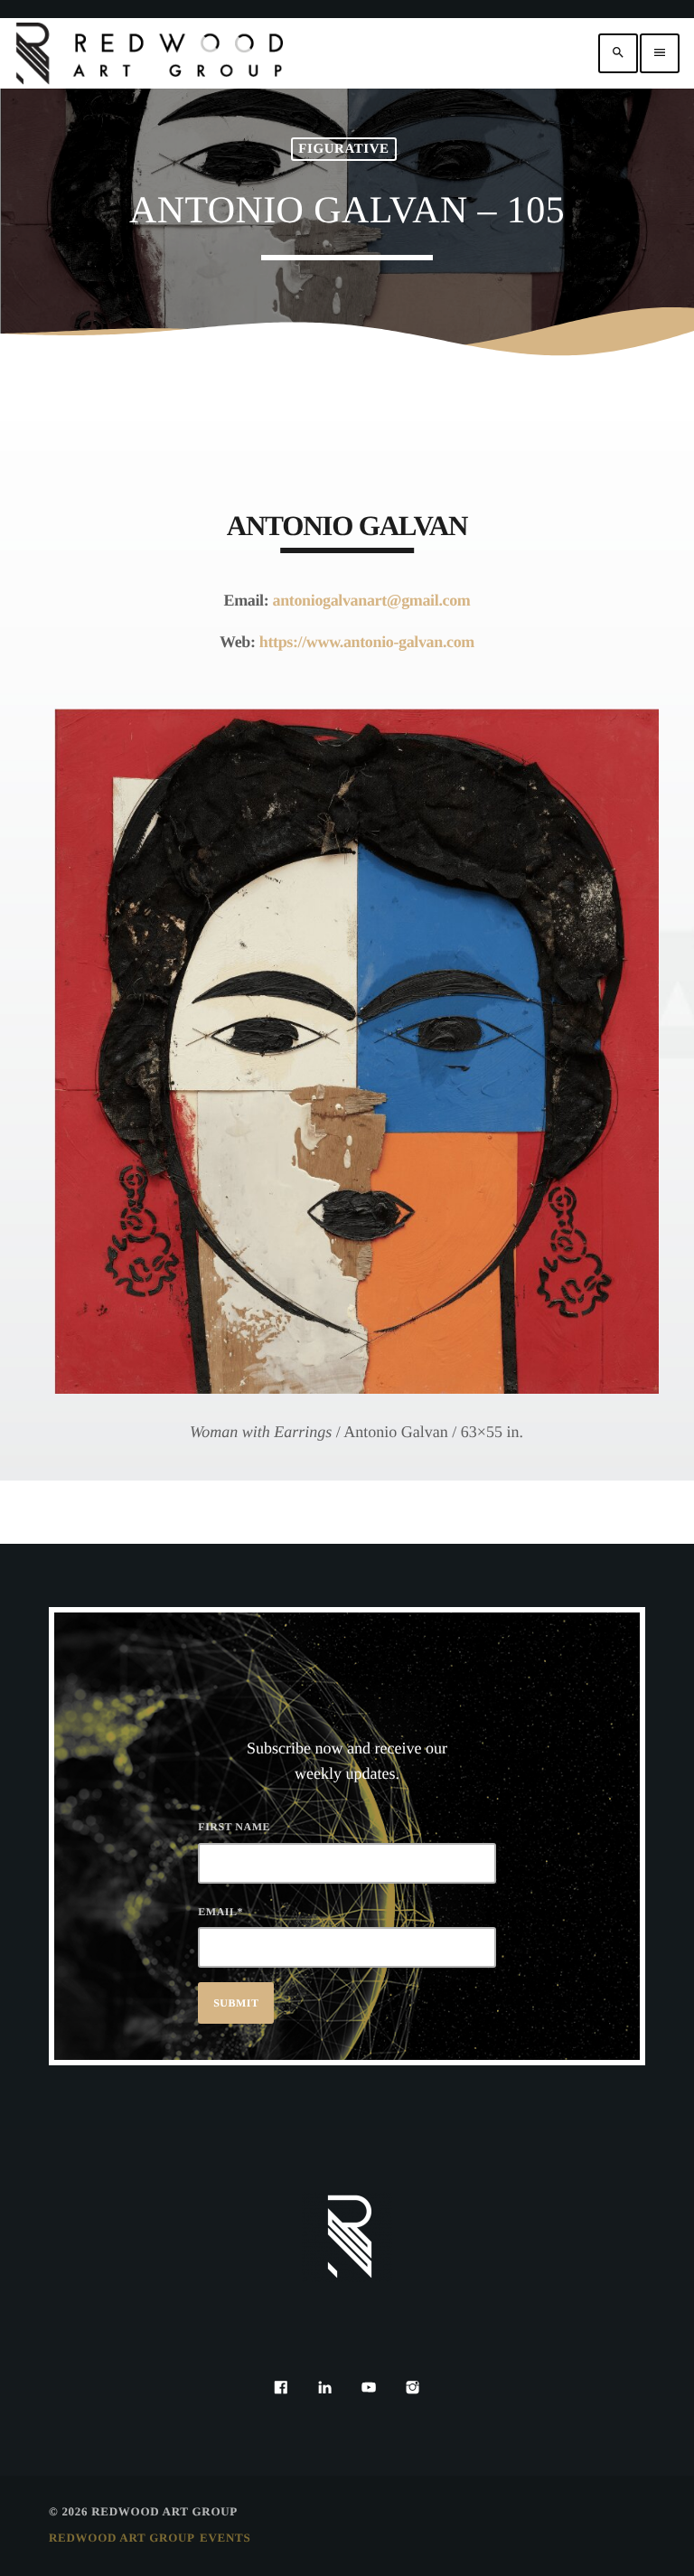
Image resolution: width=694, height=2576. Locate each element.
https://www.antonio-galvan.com (367, 642)
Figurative (343, 149)
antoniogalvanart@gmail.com (372, 600)
